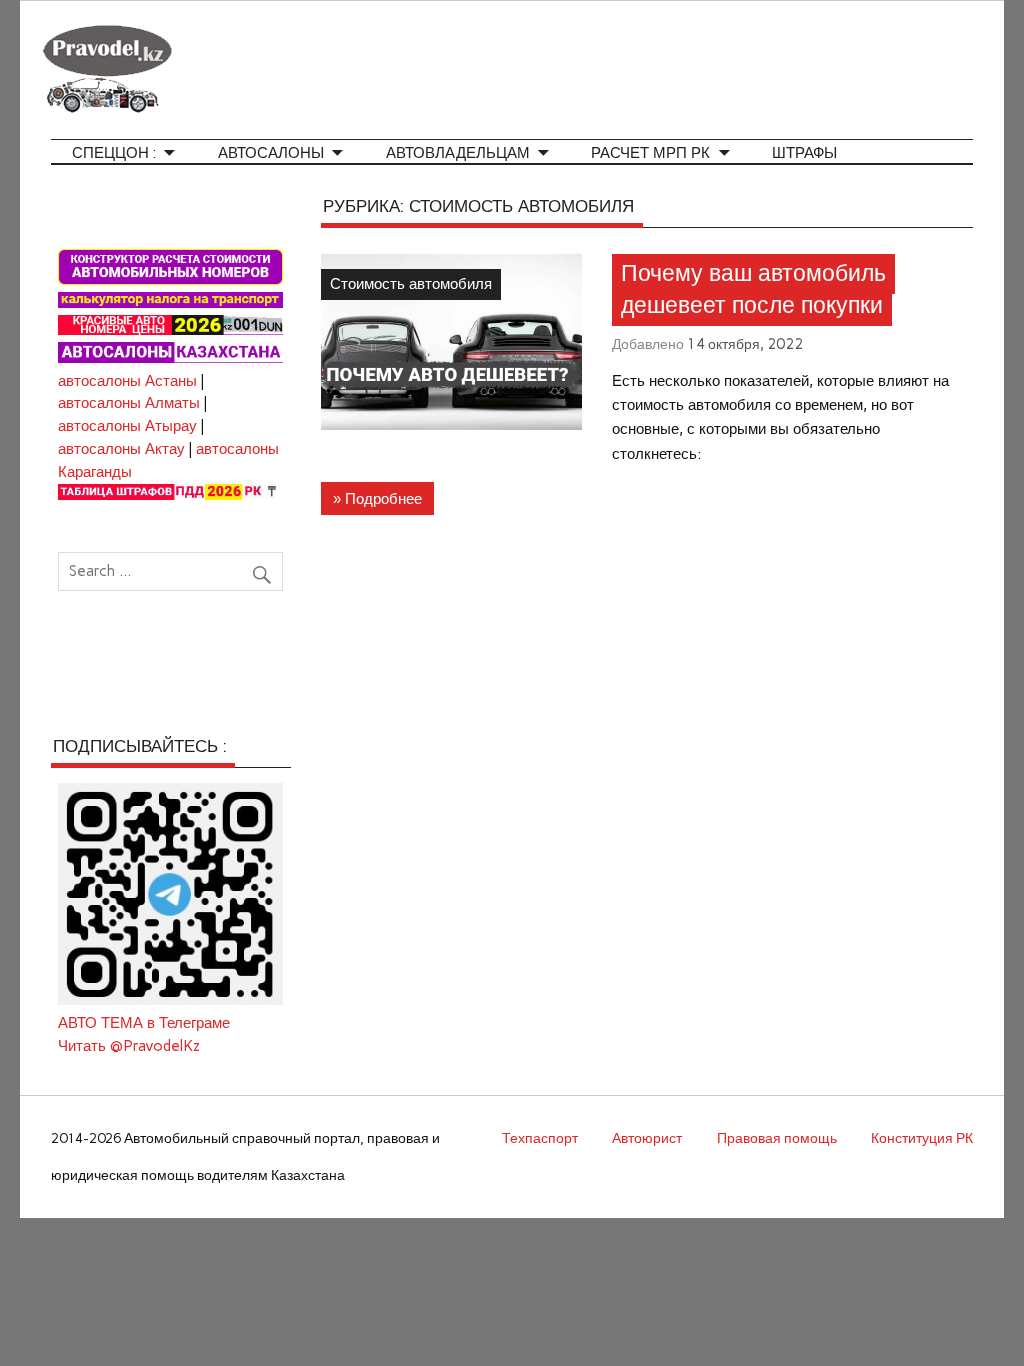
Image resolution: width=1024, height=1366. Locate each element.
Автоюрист (647, 1138)
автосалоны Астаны (127, 381)
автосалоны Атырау (127, 426)
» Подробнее (377, 499)
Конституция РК (922, 1138)
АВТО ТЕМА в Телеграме (144, 1023)
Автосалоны (271, 153)
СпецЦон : (114, 153)
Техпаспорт (540, 1138)
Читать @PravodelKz (129, 1046)
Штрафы (804, 153)
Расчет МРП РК (650, 153)
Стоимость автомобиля (411, 284)
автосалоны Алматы (129, 403)
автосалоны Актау (121, 449)
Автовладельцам (458, 153)
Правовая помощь (777, 1138)
